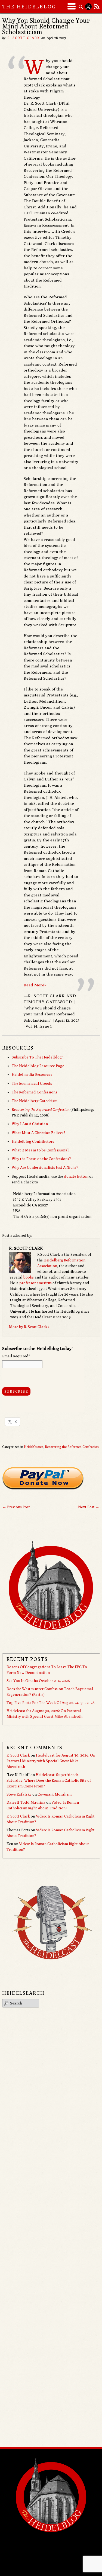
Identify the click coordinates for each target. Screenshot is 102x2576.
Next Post (89, 1507)
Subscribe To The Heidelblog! (37, 1057)
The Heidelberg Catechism (35, 1101)
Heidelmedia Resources (32, 1074)
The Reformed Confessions (34, 1092)
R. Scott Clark (24, 38)
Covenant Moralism (55, 1794)
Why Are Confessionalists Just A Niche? (45, 1167)
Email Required (16, 1356)
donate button (76, 1176)
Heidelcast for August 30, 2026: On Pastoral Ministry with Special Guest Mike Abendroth (51, 1761)
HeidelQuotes (34, 1447)
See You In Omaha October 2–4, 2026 (38, 1681)
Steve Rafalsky (19, 1794)
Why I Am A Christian (30, 1124)
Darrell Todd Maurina (26, 1802)
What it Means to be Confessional (40, 1150)
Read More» (35, 985)
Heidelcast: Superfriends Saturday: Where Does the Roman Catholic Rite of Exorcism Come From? (49, 1780)
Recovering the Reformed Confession (72, 1447)
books (29, 1277)
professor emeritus (35, 1283)
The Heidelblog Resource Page (38, 1066)
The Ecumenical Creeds (32, 1083)
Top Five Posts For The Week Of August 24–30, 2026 (51, 1703)
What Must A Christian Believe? (39, 1133)
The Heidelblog (29, 7)
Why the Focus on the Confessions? (41, 1159)
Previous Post (16, 1507)
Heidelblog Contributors (33, 1141)
